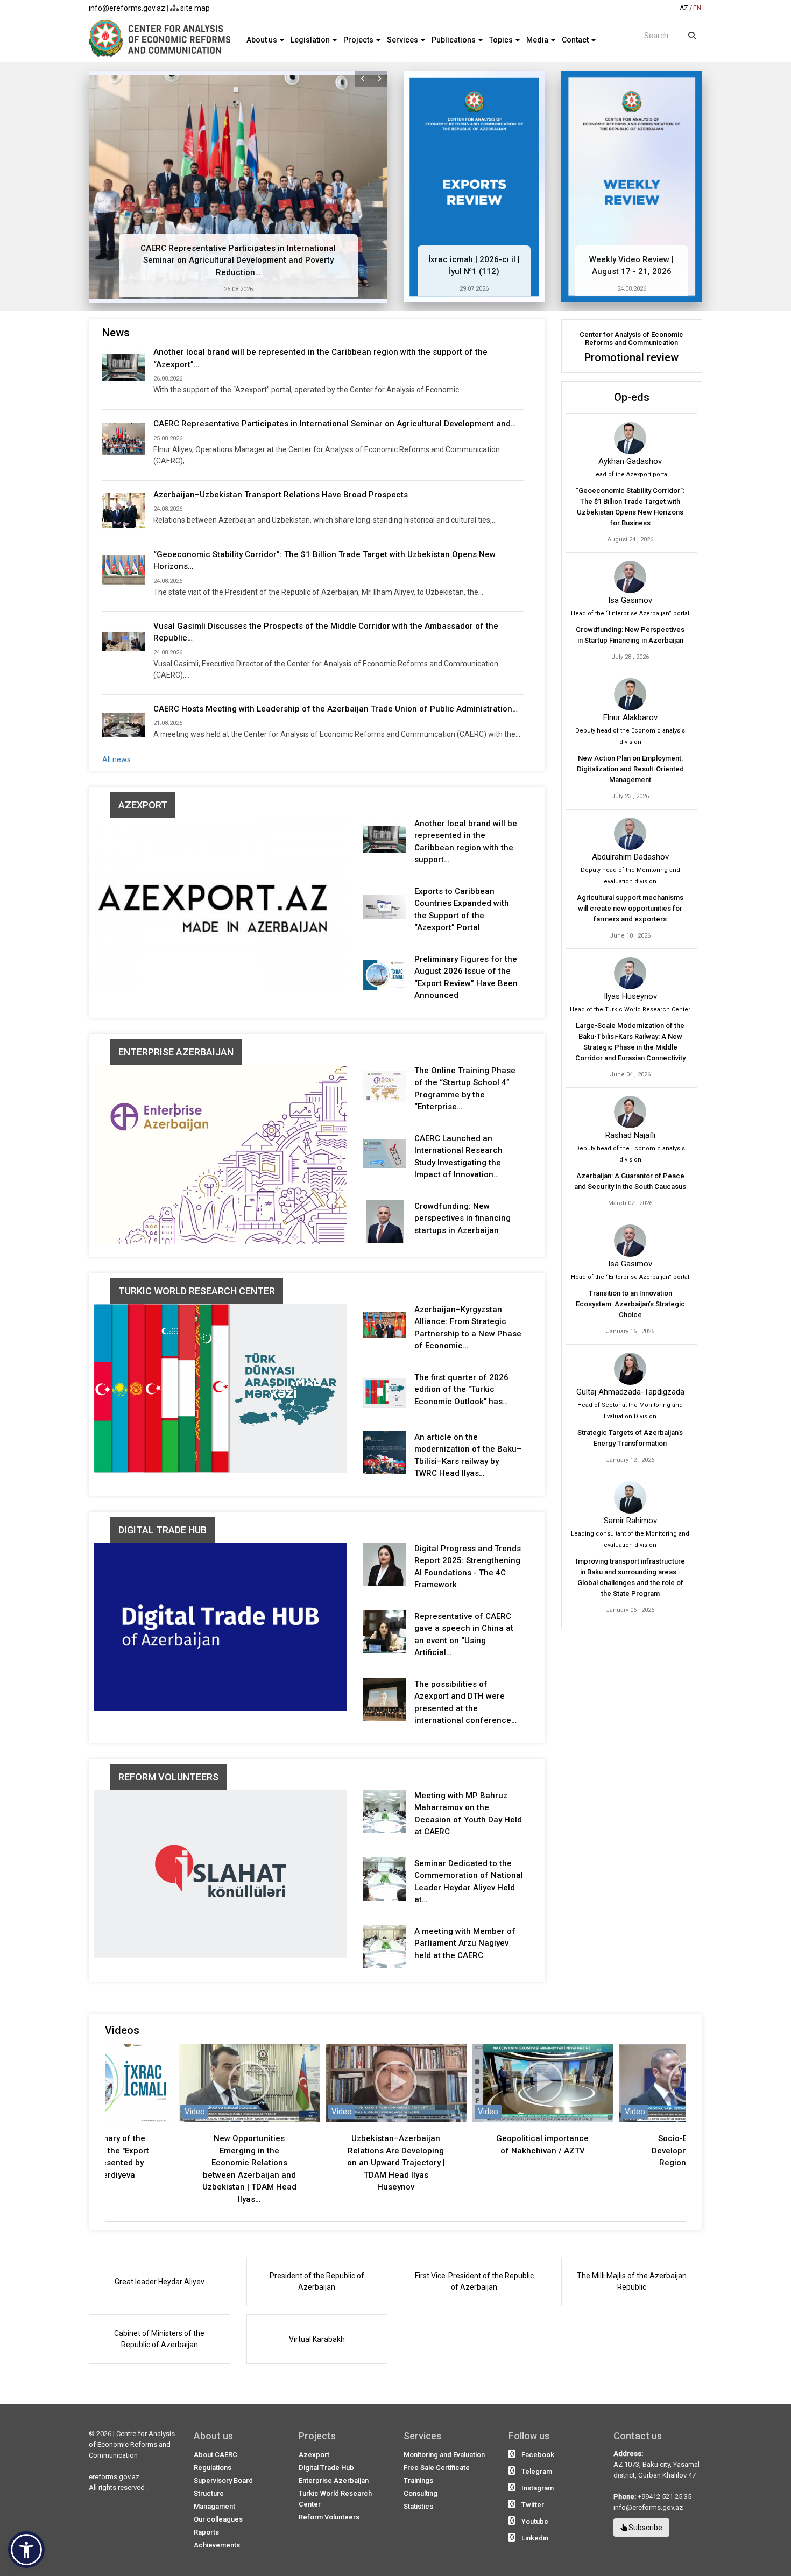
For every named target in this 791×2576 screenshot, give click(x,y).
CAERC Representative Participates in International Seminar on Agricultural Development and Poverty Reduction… (238, 260)
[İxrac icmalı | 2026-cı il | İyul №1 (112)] (474, 186)
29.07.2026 (474, 289)
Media (538, 40)
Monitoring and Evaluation (444, 2455)
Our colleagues (218, 2519)
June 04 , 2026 (630, 1075)
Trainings (418, 2480)
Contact (576, 40)
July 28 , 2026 (630, 657)
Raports (206, 2532)
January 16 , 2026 (630, 1331)
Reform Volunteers (168, 1777)
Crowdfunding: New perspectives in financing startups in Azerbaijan (462, 1218)
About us (263, 40)
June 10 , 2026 (630, 936)
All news (116, 759)
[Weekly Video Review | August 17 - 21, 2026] (632, 186)
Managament (214, 2506)
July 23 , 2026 (630, 796)
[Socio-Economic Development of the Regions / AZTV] (542, 2082)
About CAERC (216, 2455)
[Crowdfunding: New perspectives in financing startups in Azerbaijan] (385, 1222)
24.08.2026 (632, 289)
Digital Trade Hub (163, 1530)
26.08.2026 (168, 379)
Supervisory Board (223, 2480)
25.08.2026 (238, 289)
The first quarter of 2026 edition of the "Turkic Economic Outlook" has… (461, 1389)
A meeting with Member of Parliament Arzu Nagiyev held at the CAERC (465, 1943)
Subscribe (645, 2528)
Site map (194, 8)
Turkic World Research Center (197, 1291)
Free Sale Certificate (437, 2468)
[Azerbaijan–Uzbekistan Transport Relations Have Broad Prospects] (124, 510)
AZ (684, 8)
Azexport (143, 805)
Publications (454, 40)
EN (697, 8)
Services (403, 40)
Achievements (217, 2545)
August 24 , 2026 (630, 540)
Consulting (421, 2493)
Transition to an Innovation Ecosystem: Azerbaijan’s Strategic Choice (630, 1304)
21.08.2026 (168, 723)
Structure (209, 2493)
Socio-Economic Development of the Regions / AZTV (542, 2151)
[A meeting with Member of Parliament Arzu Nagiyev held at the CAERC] (385, 1947)
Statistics (418, 2506)
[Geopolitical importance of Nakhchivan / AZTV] (395, 2082)
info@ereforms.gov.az (127, 8)
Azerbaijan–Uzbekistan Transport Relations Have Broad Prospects (281, 495)
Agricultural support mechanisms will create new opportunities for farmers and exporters (630, 908)
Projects (359, 40)
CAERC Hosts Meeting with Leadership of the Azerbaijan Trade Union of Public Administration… (336, 709)
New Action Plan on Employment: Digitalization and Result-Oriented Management (630, 769)
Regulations (213, 2468)
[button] (363, 79)
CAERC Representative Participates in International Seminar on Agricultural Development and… (335, 424)
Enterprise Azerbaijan (176, 1052)
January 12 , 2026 (630, 1460)
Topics (502, 40)
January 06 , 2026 (630, 1610)
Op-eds (632, 397)
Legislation (311, 40)
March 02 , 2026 (630, 1203)
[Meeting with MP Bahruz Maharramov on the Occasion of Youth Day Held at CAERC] (385, 1811)
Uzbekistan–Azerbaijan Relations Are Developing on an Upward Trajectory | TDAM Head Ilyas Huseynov (249, 2163)
